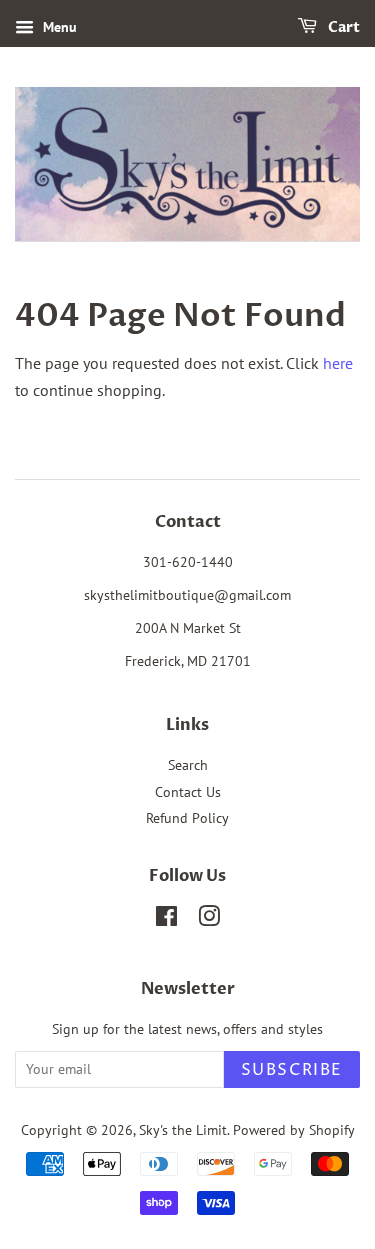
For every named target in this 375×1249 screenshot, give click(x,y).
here (338, 363)
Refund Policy (187, 818)
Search (188, 765)
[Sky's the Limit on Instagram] (209, 920)
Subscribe (292, 1070)
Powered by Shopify (294, 1130)
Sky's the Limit (183, 1130)
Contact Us (188, 792)
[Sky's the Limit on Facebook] (166, 920)
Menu (58, 27)
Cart (342, 27)
